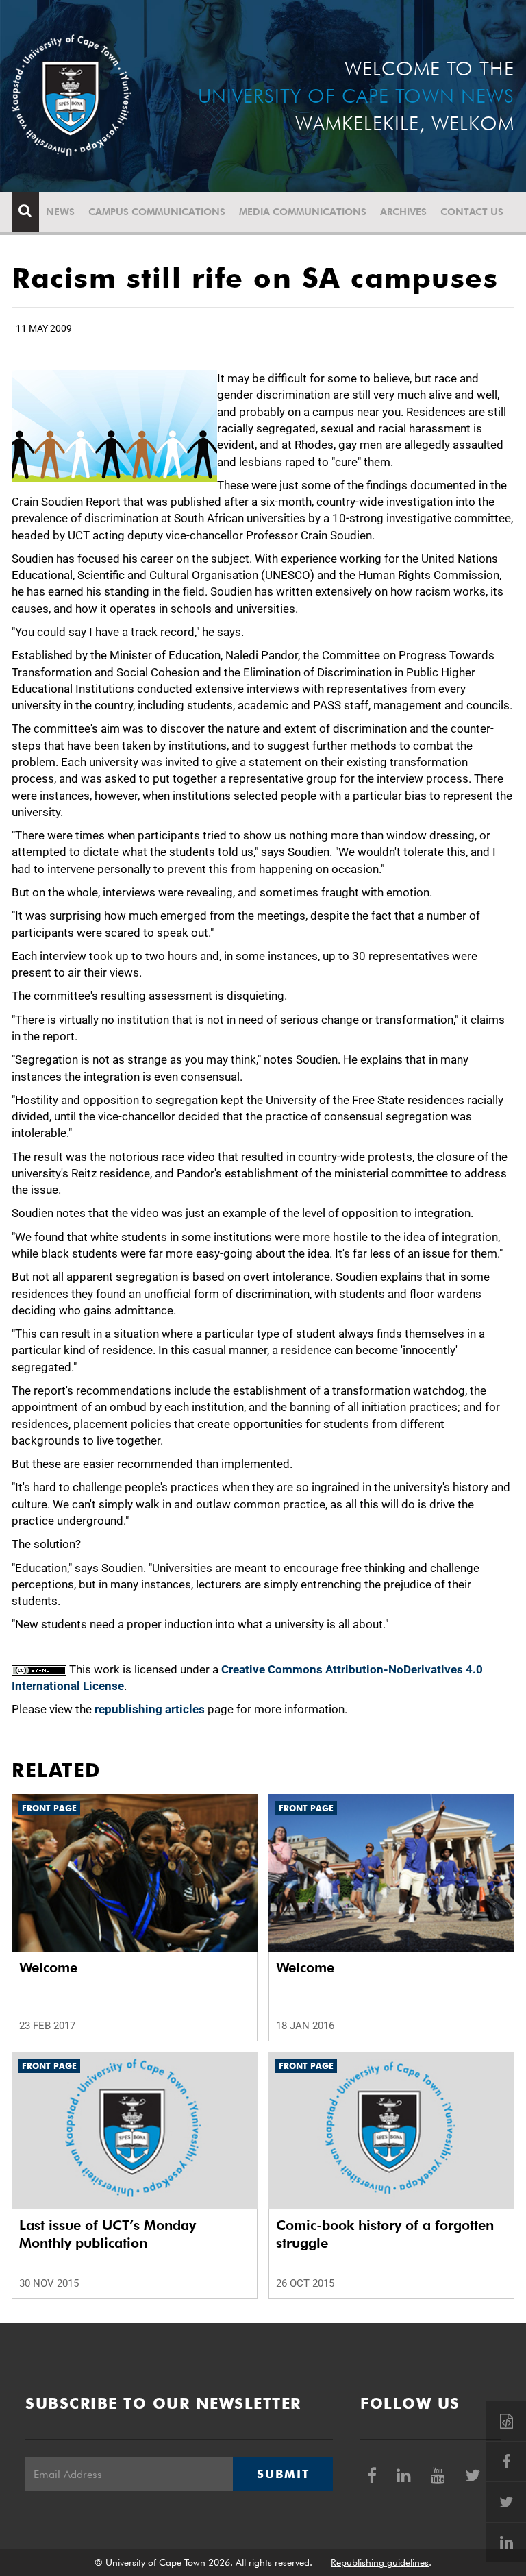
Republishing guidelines (380, 2562)
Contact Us (472, 212)
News (60, 212)
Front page (49, 1808)
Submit (283, 2474)
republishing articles (150, 1709)
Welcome (48, 1967)
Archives (403, 212)
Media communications (303, 212)
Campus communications (157, 212)
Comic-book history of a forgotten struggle (385, 2234)
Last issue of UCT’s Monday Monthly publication (108, 2234)
